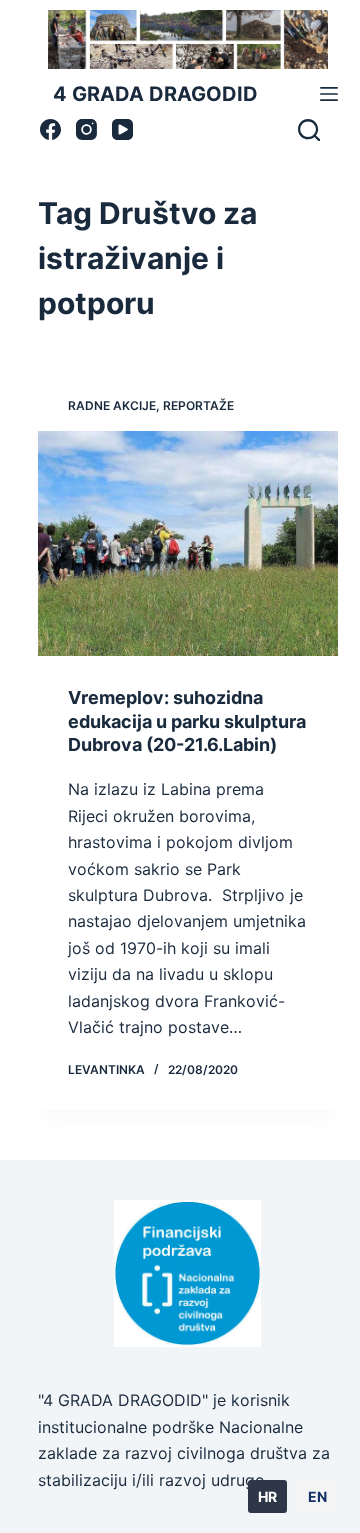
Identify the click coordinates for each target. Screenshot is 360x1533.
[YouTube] (122, 129)
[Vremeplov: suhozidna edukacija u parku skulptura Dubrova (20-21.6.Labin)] (188, 544)
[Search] (309, 130)
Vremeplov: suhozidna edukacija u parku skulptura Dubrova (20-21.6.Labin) (187, 721)
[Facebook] (50, 129)
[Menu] (329, 94)
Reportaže (198, 405)
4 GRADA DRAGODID (155, 94)
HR (267, 1496)
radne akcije (112, 405)
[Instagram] (86, 129)
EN (317, 1496)
